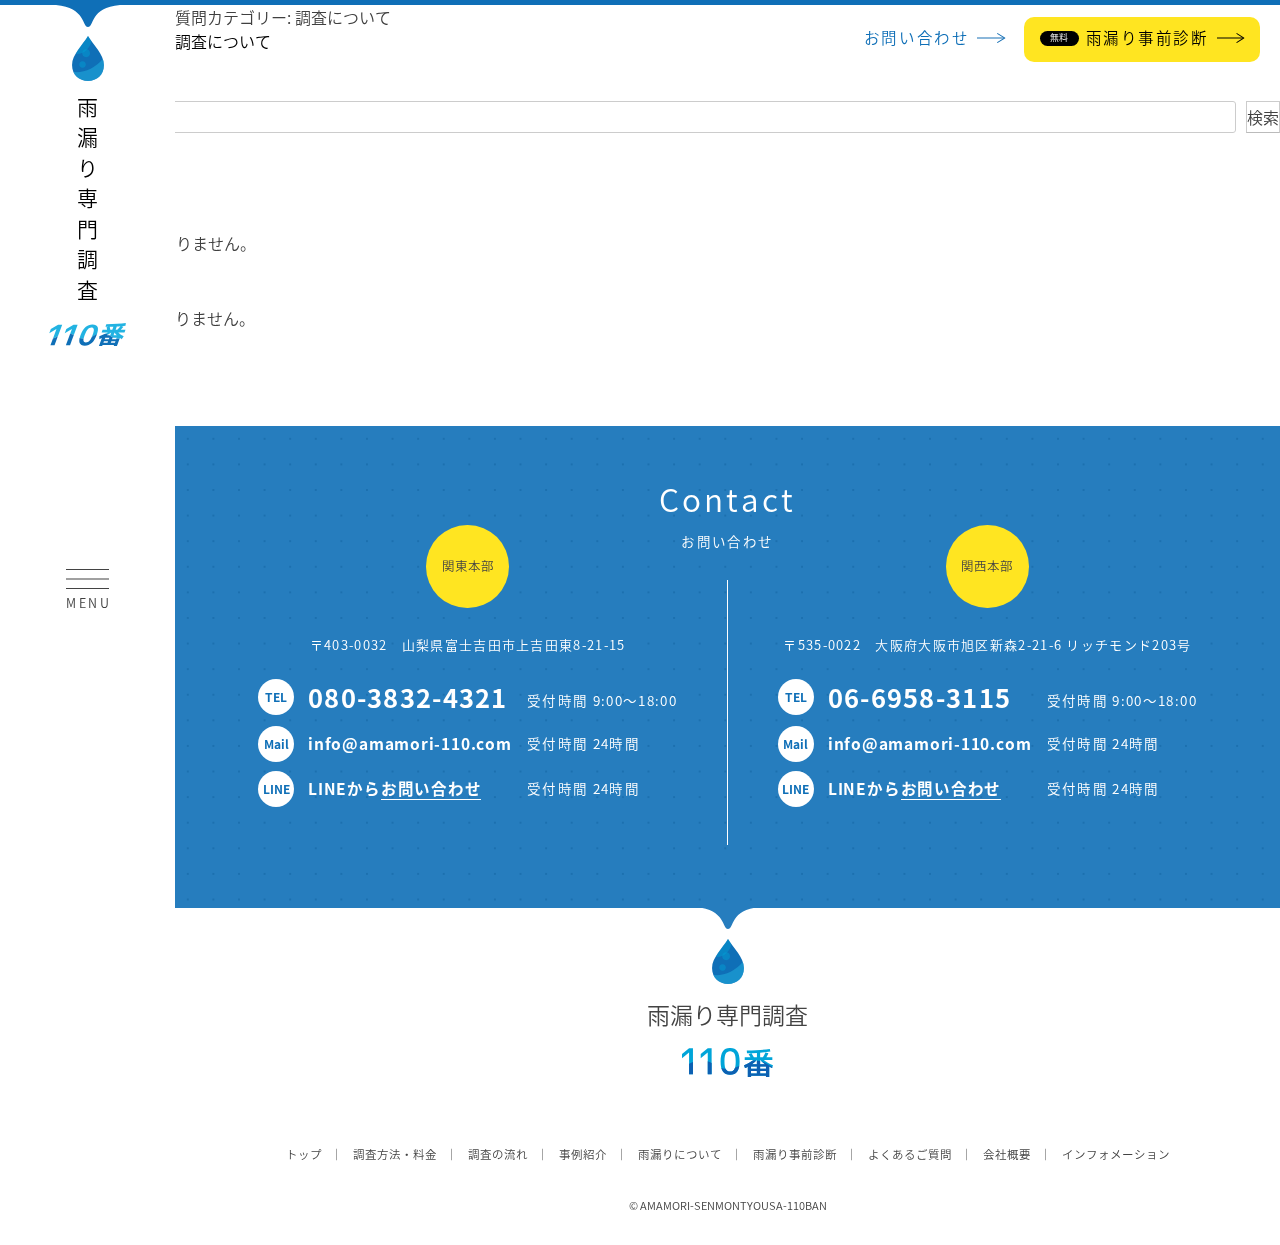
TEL (276, 696)
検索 (1263, 117)
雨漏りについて (680, 1154)
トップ (304, 1154)
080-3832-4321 (408, 696)
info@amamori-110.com (410, 743)
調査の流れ (498, 1154)
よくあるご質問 (910, 1154)
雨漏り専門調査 (88, 203)
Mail (276, 743)
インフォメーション (1116, 1154)
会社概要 (1007, 1154)
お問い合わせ (431, 788)
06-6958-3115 (919, 696)
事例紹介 (583, 1154)
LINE (276, 788)
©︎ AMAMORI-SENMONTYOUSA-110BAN (728, 1205)
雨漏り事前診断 (795, 1154)
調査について (223, 41)
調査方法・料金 (395, 1154)
